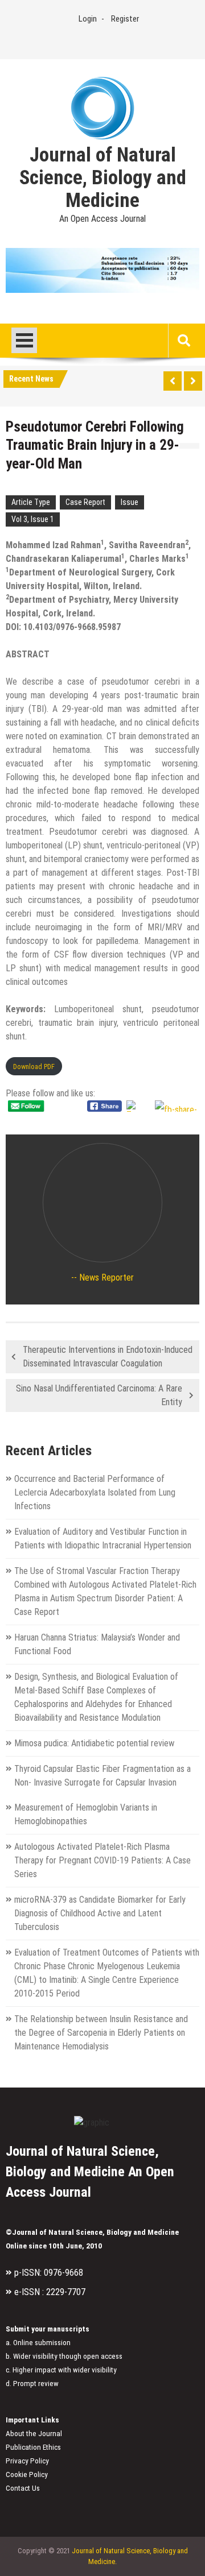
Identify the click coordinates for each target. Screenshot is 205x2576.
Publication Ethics (33, 2447)
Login (88, 19)
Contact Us (23, 2488)
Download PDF (34, 1067)
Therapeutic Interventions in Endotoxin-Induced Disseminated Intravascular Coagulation (108, 1357)
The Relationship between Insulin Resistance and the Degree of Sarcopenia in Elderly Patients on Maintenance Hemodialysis (101, 2033)
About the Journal (34, 2434)
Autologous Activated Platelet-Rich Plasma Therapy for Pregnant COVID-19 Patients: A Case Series (102, 1860)
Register (125, 19)
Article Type (31, 502)
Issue (130, 502)
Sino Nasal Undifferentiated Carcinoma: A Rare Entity (99, 1395)
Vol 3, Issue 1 (33, 519)
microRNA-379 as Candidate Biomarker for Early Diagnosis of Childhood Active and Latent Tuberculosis (100, 1913)
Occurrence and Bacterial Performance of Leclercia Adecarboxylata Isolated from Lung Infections (95, 1492)
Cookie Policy (27, 2474)
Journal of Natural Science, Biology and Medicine (103, 178)
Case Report (85, 502)
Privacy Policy (27, 2461)
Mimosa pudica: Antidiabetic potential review (94, 1743)
